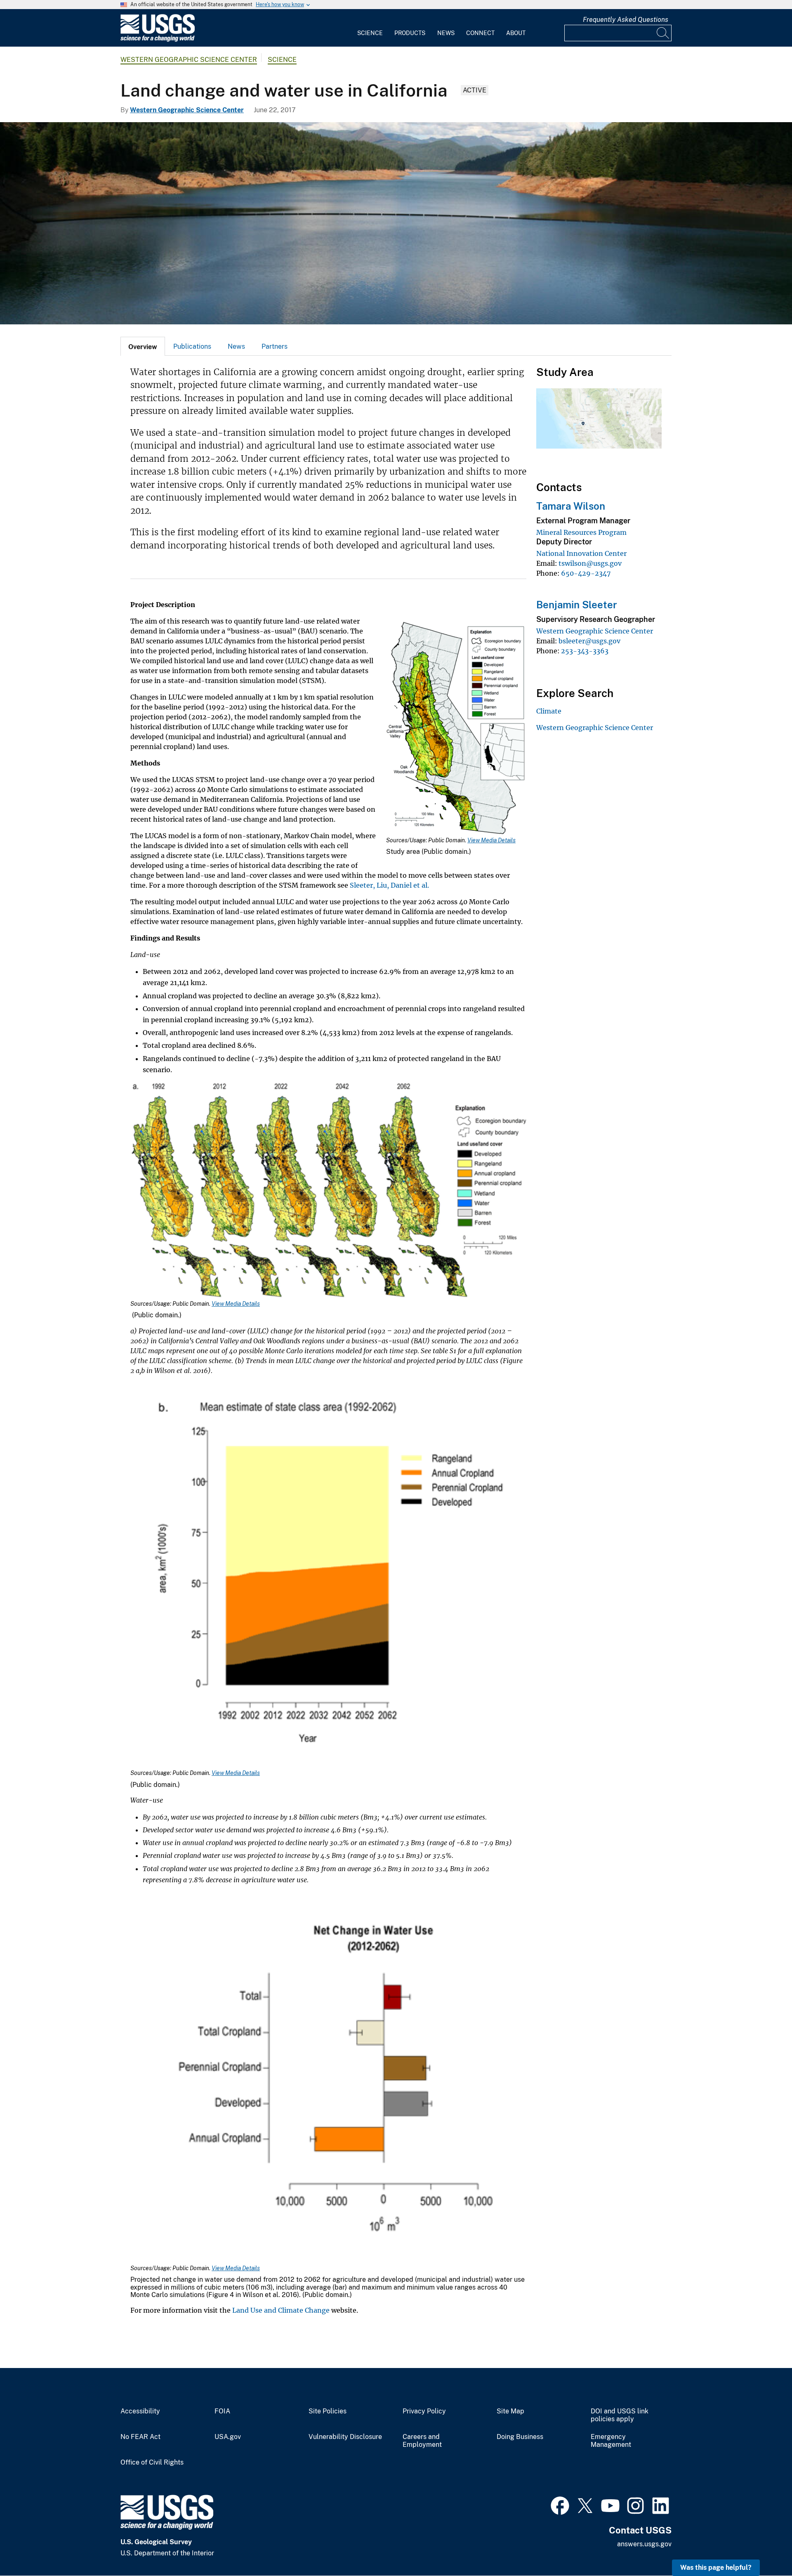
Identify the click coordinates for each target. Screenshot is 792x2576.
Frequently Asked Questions (626, 20)
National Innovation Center (581, 553)
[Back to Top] (762, 2546)
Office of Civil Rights (152, 2463)
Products (410, 33)
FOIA (222, 2411)
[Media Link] (456, 728)
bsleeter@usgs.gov (589, 641)
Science (370, 33)
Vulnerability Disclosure (345, 2437)
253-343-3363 (585, 651)
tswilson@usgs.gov (590, 563)
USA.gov (228, 2437)
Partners (275, 346)
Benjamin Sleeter (577, 605)
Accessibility (140, 2411)
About (516, 33)
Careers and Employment (422, 2441)
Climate (549, 711)
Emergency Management (611, 2441)
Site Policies (328, 2411)
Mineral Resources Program (581, 532)
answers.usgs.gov (644, 2544)
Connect (480, 33)
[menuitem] (370, 28)
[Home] (158, 40)
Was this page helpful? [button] (716, 2568)
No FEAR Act (140, 2437)
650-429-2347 (586, 573)
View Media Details (491, 840)
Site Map (510, 2411)
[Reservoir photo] (396, 223)
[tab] (143, 346)
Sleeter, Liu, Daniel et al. (389, 885)
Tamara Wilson (571, 506)
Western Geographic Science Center (189, 60)
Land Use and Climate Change (281, 2310)
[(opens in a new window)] (560, 2505)
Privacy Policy (424, 2411)
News (446, 33)
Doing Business (520, 2437)
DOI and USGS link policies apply (620, 2415)
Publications (192, 346)
